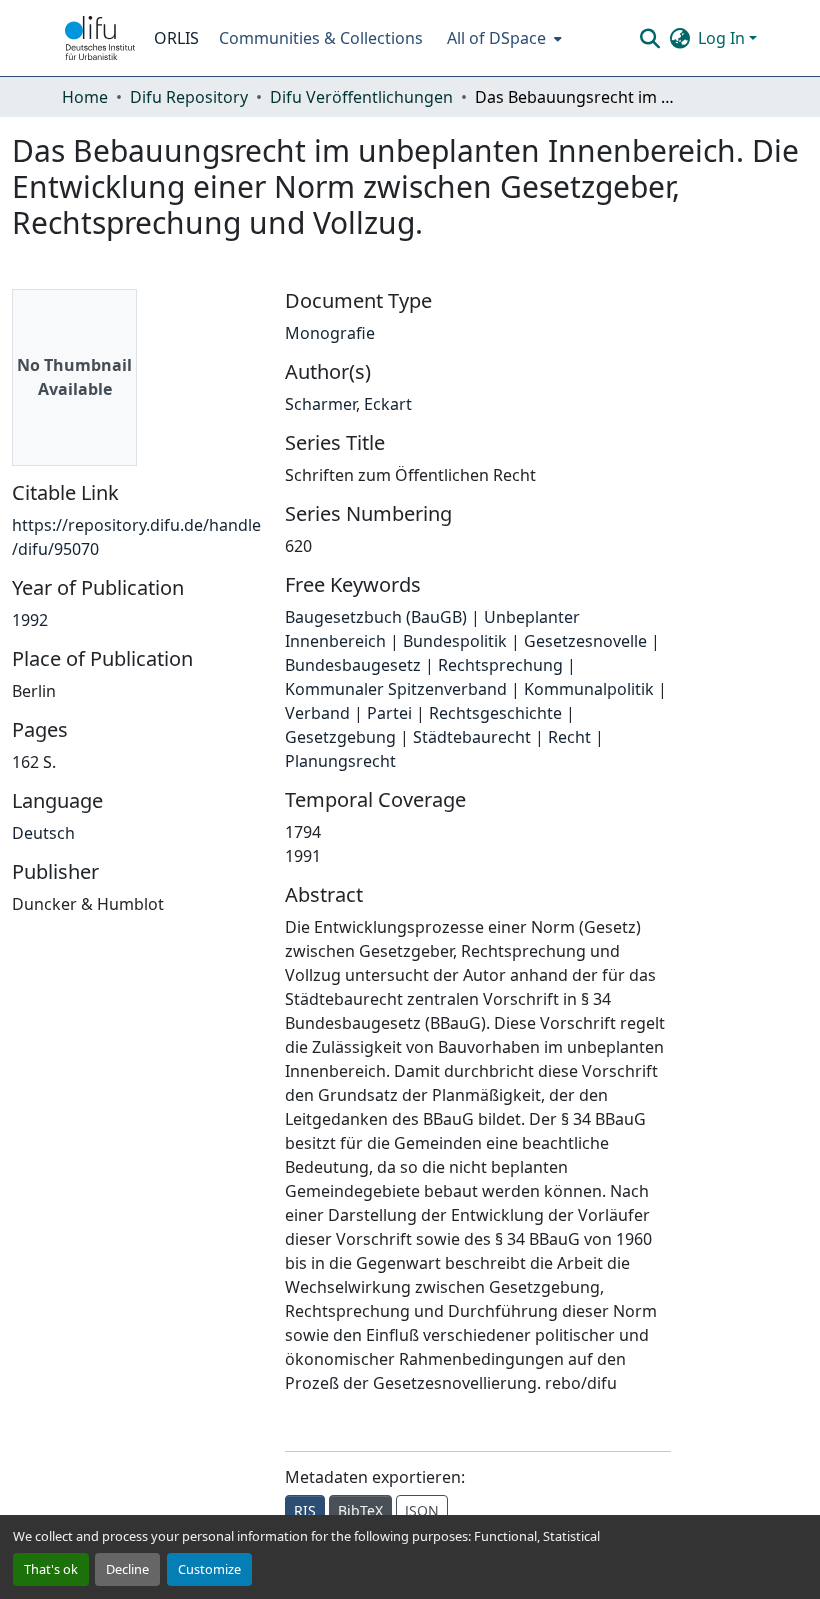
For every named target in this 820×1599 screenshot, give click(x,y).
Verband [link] (317, 713)
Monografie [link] (330, 333)
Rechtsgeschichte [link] (495, 713)
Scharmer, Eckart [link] (348, 404)
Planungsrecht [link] (340, 761)
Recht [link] (569, 737)
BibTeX (360, 1510)
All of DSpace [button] (496, 38)
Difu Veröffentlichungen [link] (361, 97)
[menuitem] (502, 38)
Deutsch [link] (43, 833)
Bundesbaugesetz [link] (353, 665)
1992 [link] (30, 620)
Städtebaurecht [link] (472, 737)
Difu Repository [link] (189, 97)
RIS (305, 1510)
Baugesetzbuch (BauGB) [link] (376, 617)
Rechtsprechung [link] (500, 665)
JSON (422, 1510)
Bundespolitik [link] (455, 641)
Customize (209, 1569)
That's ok (51, 1569)
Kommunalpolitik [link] (589, 689)
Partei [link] (389, 713)
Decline (127, 1569)
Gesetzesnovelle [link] (585, 641)
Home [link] (85, 97)
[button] (100, 38)
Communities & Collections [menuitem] (321, 38)
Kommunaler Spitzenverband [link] (396, 689)
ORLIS (176, 38)
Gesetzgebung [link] (340, 737)
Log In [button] (723, 38)
